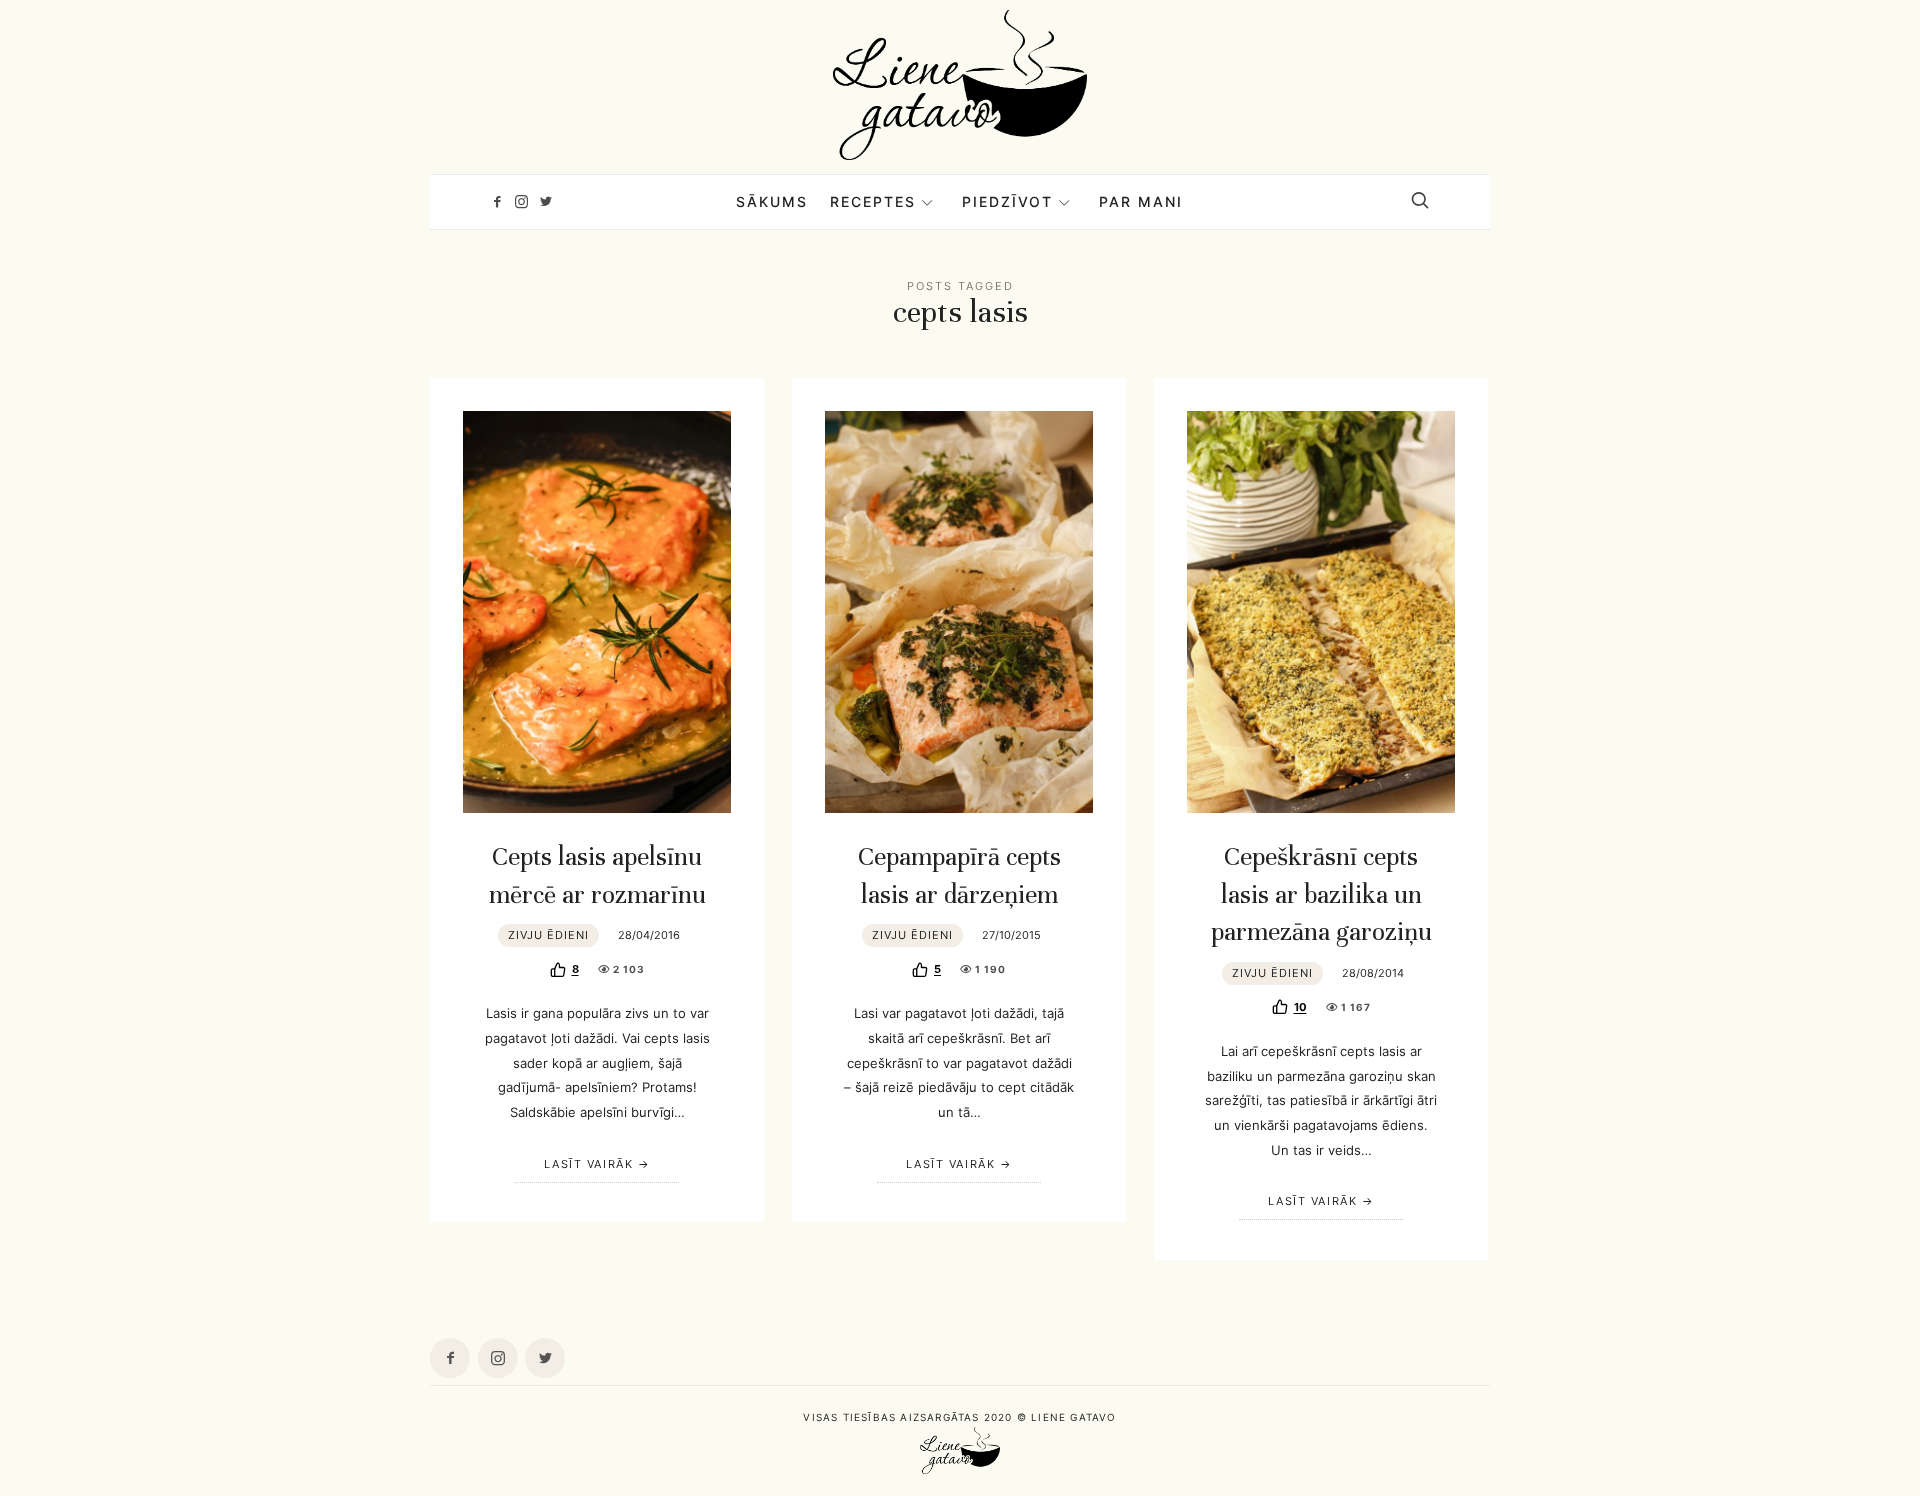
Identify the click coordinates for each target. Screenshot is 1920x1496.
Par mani (1141, 201)
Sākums (772, 201)
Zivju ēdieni (548, 935)
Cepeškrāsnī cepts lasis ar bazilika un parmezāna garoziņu (1321, 894)
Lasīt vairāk (588, 1164)
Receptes (873, 201)
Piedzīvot (1007, 201)
